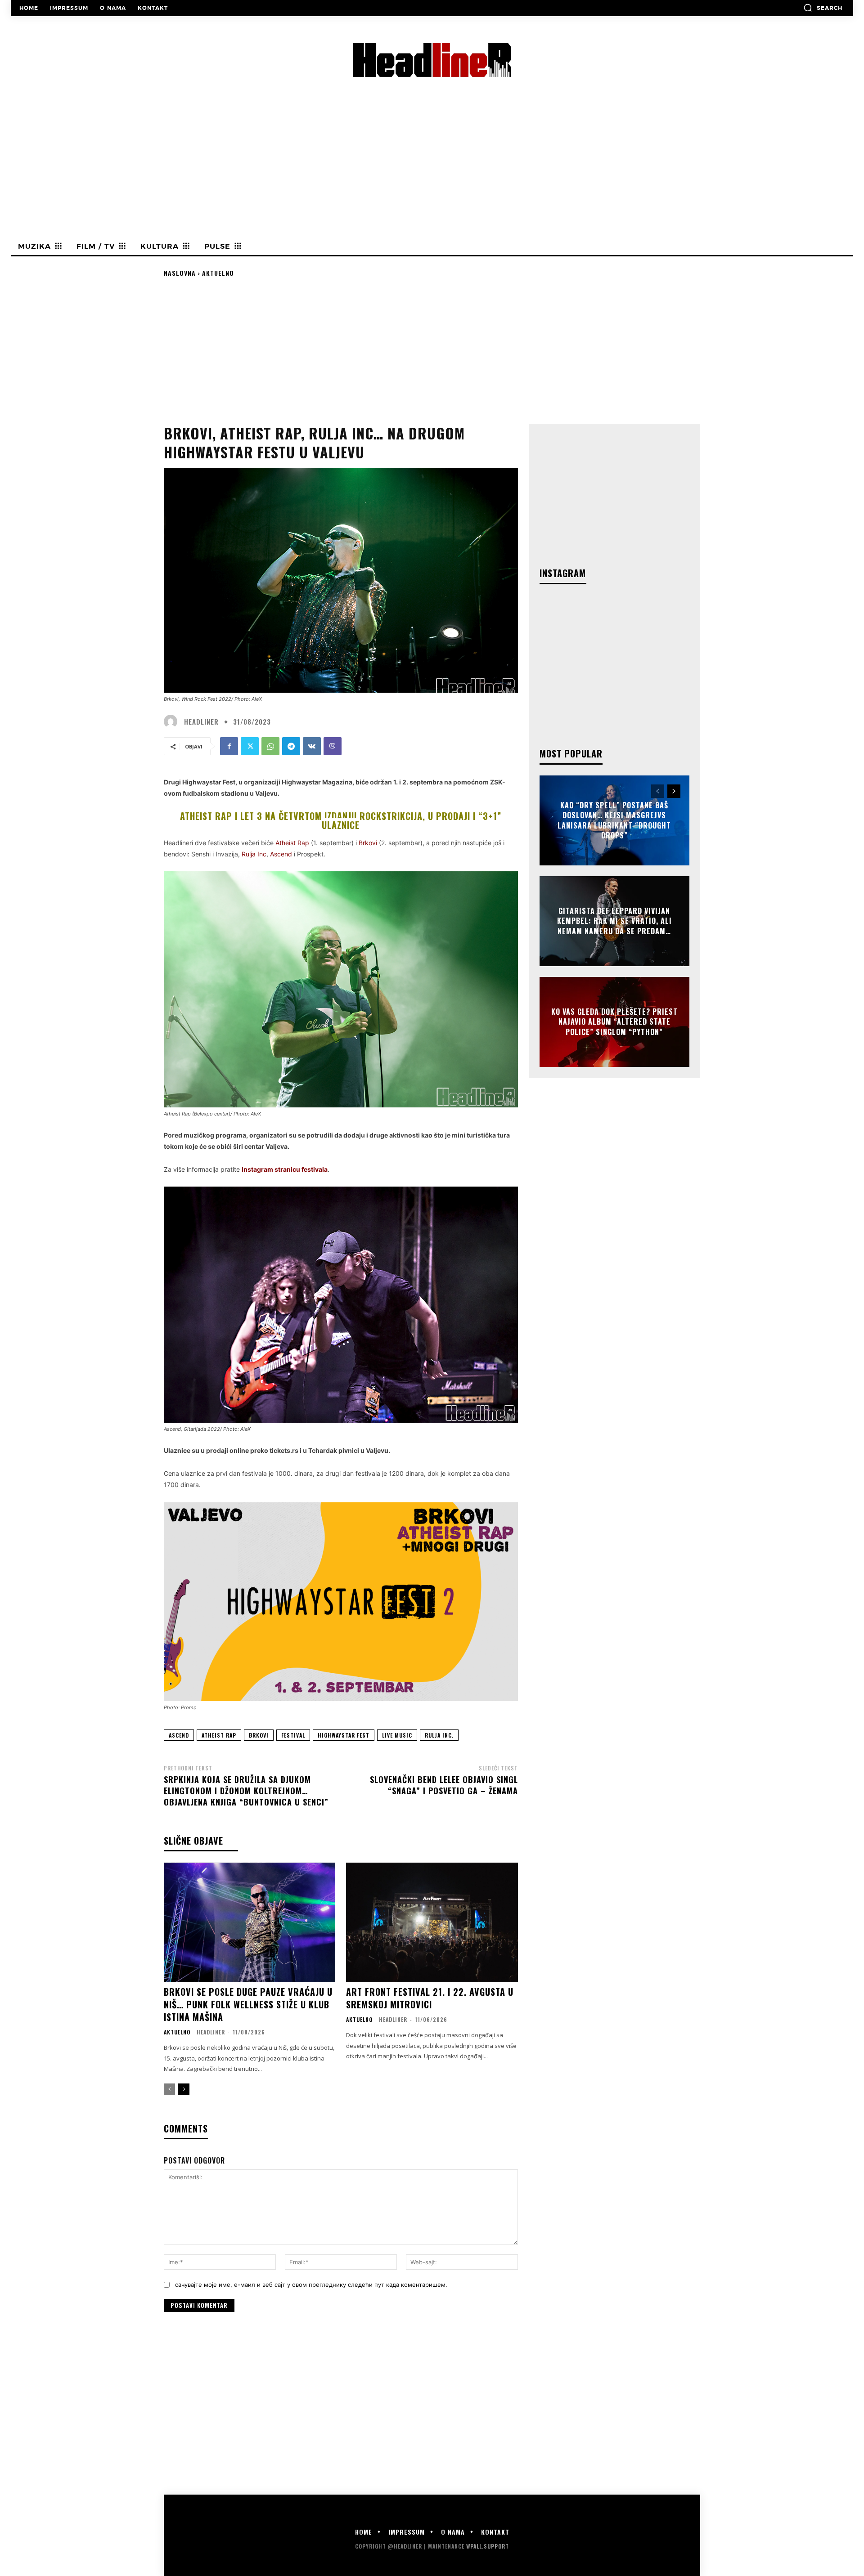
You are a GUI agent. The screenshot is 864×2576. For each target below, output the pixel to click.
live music (397, 1735)
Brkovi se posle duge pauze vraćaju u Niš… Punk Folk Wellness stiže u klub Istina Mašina (248, 2004)
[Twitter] (250, 746)
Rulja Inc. (439, 1735)
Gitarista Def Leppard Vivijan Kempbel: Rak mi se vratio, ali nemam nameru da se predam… (614, 921)
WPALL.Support (488, 2546)
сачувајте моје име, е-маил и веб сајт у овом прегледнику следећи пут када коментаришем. (311, 2285)
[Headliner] (173, 721)
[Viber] (333, 746)
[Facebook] (229, 746)
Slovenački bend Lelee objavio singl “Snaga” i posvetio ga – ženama (444, 1785)
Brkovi (368, 843)
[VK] (312, 746)
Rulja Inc (254, 854)
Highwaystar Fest (344, 1735)
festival (293, 1735)
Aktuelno (218, 273)
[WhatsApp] (270, 746)
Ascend (179, 1735)
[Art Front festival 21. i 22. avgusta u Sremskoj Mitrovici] (432, 1923)
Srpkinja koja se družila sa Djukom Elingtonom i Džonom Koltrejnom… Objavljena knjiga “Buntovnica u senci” (246, 1791)
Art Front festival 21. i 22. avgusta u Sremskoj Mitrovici (430, 1998)
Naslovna (180, 273)
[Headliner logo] (432, 60)
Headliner (201, 722)
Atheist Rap (292, 843)
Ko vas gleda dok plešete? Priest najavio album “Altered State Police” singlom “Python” (614, 1022)
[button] (823, 8)
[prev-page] (169, 2089)
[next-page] (184, 2089)
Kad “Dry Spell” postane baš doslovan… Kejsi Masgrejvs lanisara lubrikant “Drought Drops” (614, 820)
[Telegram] (291, 746)
